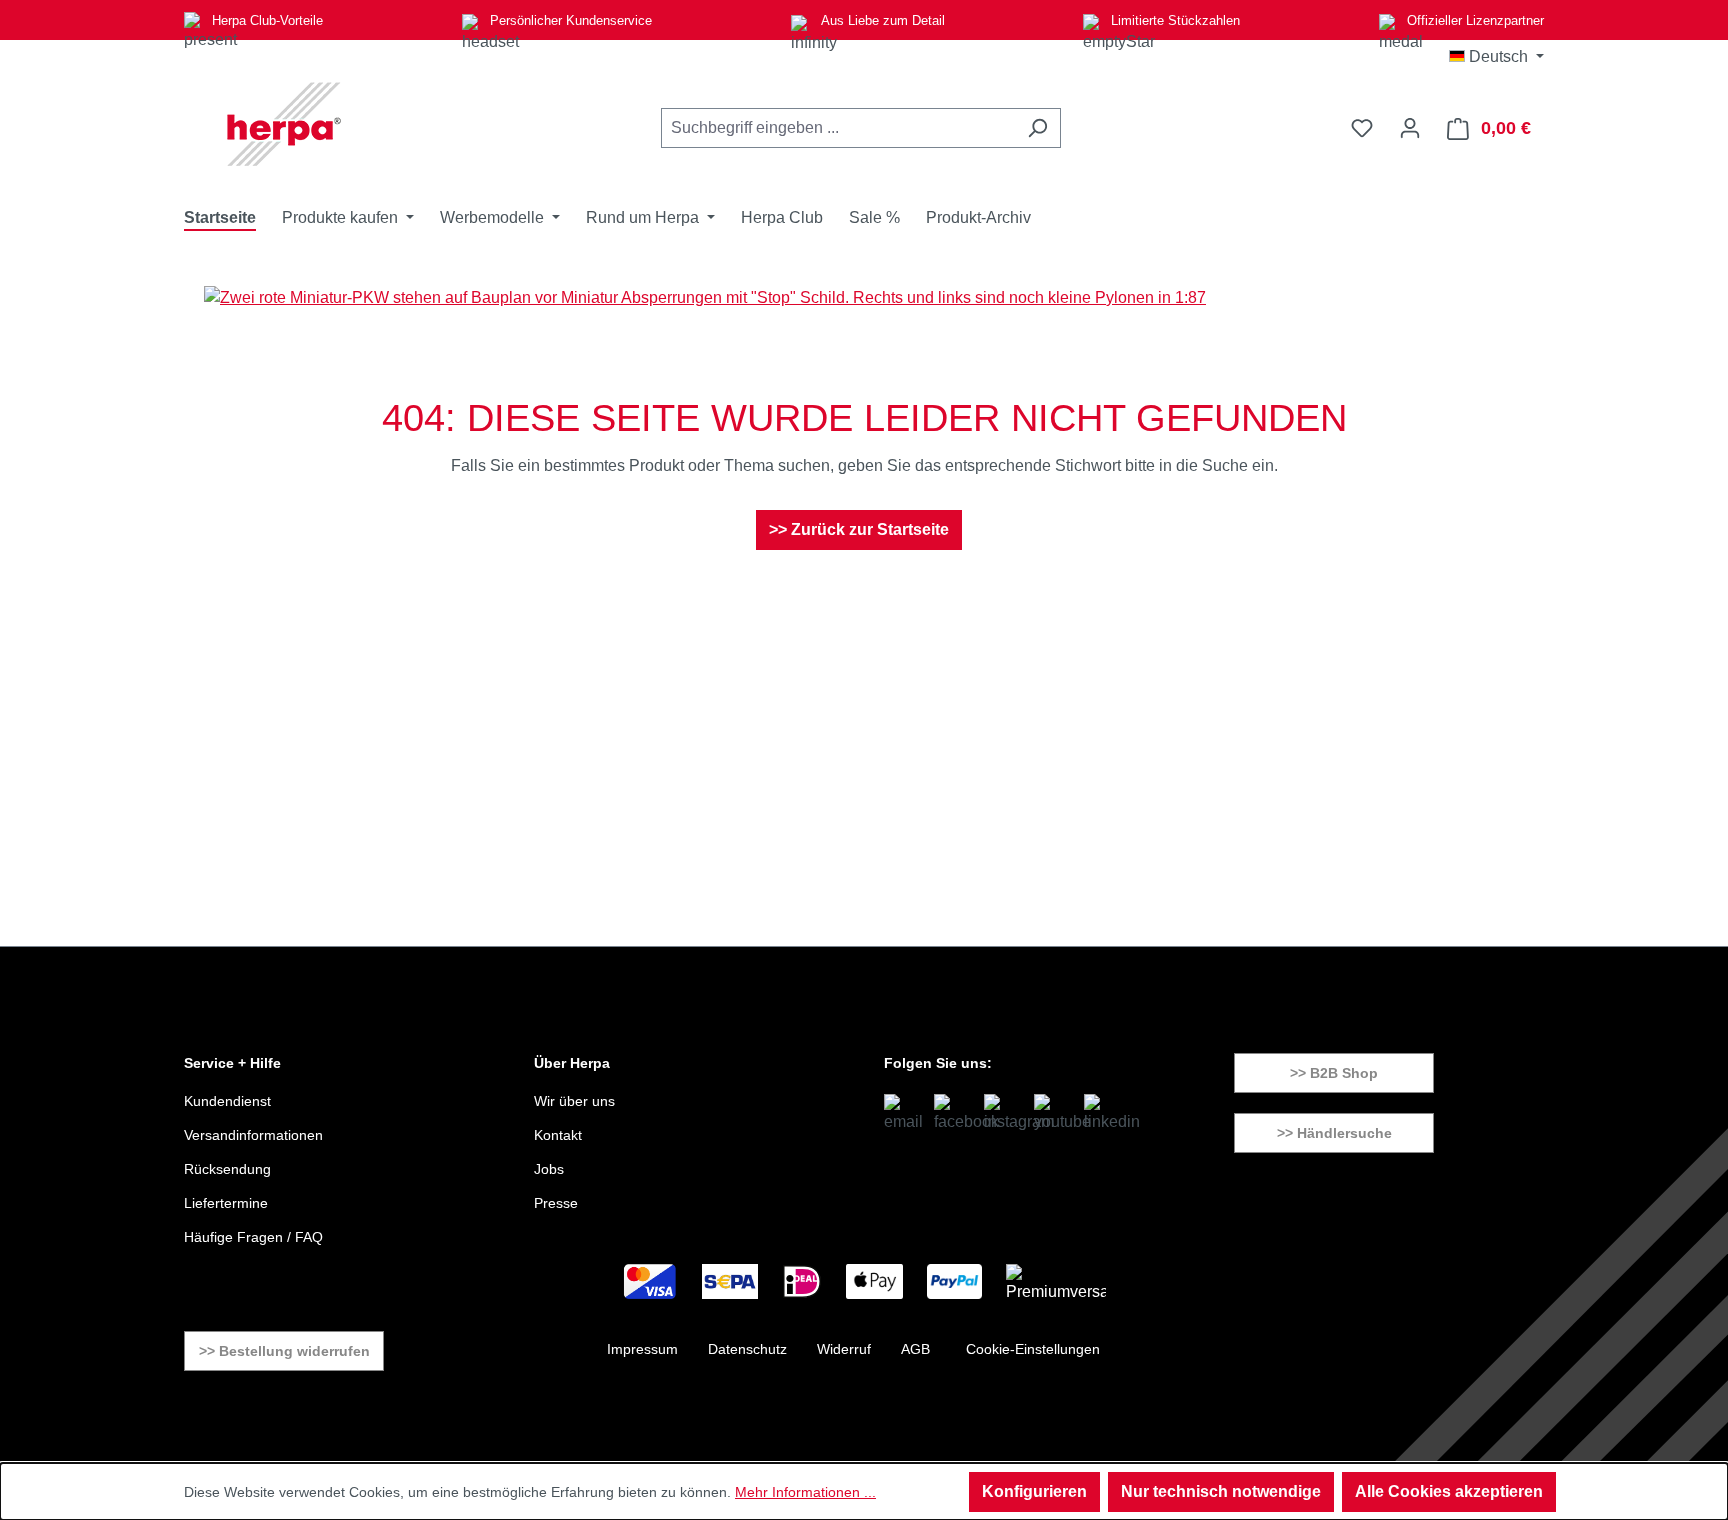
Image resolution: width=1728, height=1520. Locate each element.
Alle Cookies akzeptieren (1449, 1491)
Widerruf (844, 1349)
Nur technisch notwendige (1221, 1491)
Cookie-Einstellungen (1033, 1349)
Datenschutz (747, 1349)
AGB (915, 1349)
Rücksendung (227, 1169)
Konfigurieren (1034, 1491)
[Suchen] (1037, 128)
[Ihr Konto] (1410, 128)
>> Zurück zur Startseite (859, 529)
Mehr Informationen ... (805, 1492)
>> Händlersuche (1334, 1133)
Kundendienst (227, 1101)
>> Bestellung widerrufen (284, 1351)
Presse (556, 1203)
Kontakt (558, 1135)
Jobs (549, 1169)
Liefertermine (226, 1203)
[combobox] (838, 128)
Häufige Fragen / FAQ (253, 1237)
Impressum (642, 1349)
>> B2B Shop (1334, 1073)
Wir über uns (574, 1101)
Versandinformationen (253, 1135)
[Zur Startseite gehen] (284, 124)
